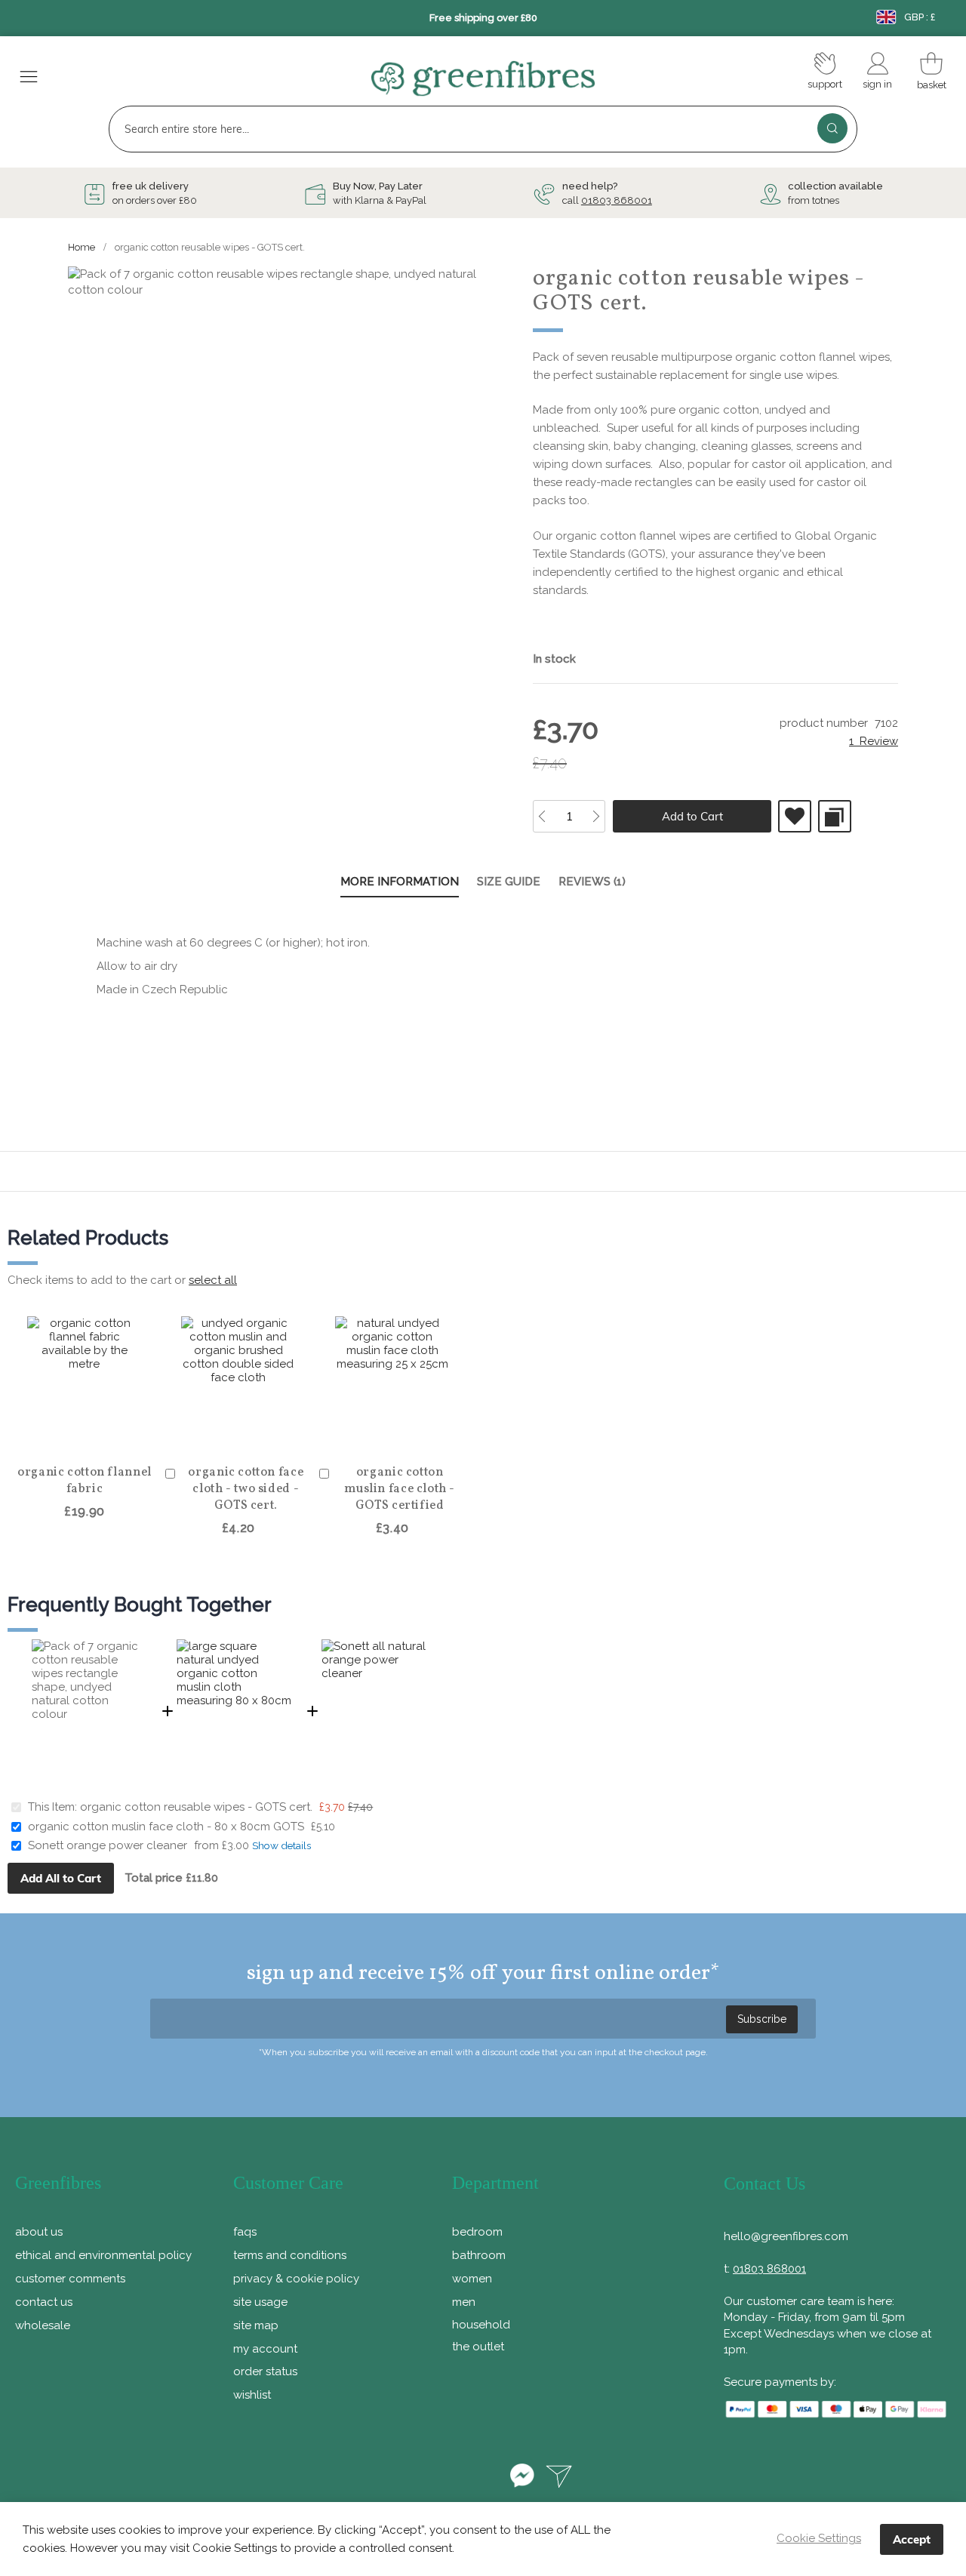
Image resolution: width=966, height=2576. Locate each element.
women (472, 2279)
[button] (92, 1435)
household (481, 2325)
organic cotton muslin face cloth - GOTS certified (400, 1489)
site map (256, 2325)
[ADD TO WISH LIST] (795, 816)
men (464, 2302)
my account (265, 2349)
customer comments (70, 2279)
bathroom (479, 2255)
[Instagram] (483, 2478)
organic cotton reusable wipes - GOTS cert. (198, 1807)
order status (265, 2371)
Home (82, 247)
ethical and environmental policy (103, 2255)
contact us (44, 2302)
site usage (260, 2302)
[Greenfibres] (483, 79)
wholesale (43, 2325)
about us (39, 2232)
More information (400, 882)
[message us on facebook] (522, 2478)
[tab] (400, 883)
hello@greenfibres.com (786, 2236)
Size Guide (509, 882)
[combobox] (483, 129)
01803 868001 (617, 200)
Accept (912, 2539)
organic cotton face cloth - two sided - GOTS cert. (246, 1489)
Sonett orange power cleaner (108, 1845)
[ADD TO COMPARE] (835, 816)
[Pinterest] (440, 2478)
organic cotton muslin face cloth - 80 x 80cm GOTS (166, 1827)
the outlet (478, 2347)
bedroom (477, 2232)
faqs (245, 2232)
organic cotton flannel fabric (85, 1481)
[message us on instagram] (559, 2478)
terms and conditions (290, 2255)
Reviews (590, 882)
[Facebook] (397, 2478)
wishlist (252, 2395)
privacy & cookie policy (296, 2279)
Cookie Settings (819, 2538)
